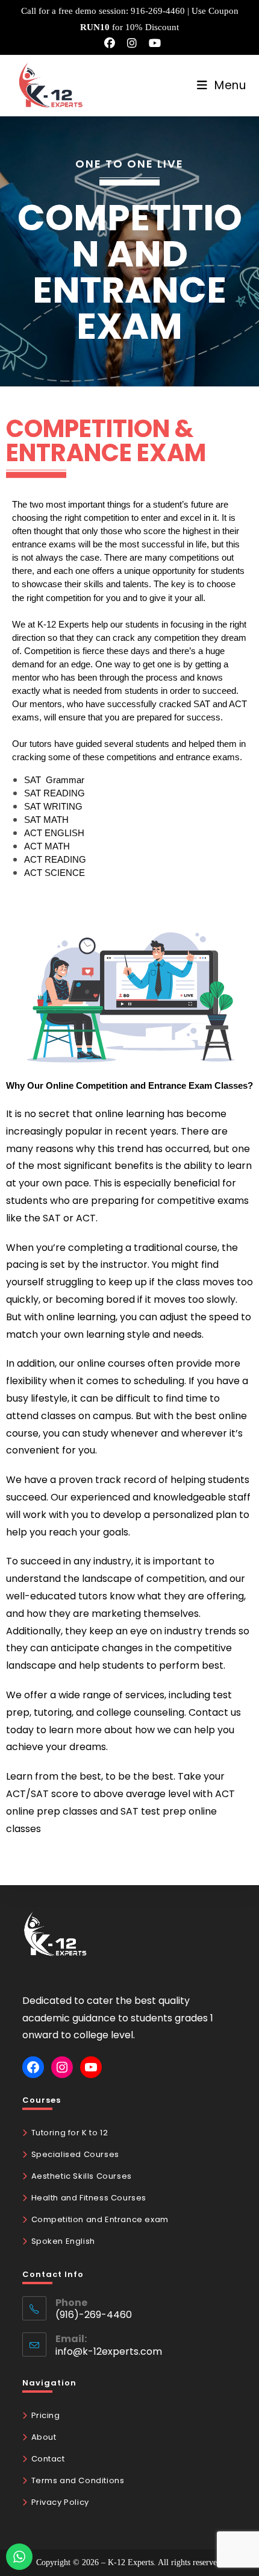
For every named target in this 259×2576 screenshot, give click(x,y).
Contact (48, 2459)
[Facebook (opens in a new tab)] (110, 43)
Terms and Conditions (78, 2480)
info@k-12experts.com (109, 2351)
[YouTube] (91, 2067)
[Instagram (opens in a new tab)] (132, 43)
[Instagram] (62, 2067)
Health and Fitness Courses (89, 2198)
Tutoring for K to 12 (70, 2133)
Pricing (46, 2415)
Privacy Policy (60, 2502)
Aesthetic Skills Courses (82, 2176)
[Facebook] (33, 2067)
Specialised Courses (75, 2154)
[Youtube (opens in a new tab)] (152, 43)
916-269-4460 (158, 11)
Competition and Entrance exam (100, 2219)
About (44, 2437)
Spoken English (63, 2241)
